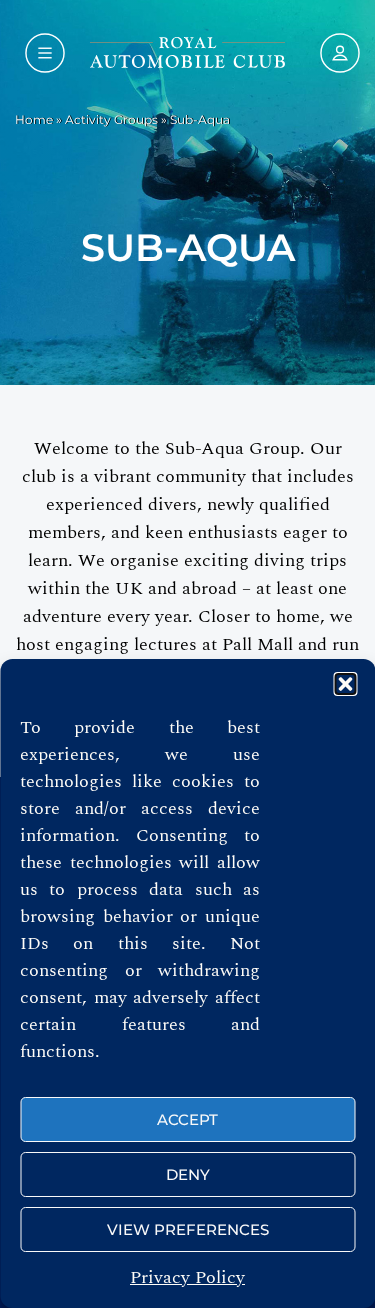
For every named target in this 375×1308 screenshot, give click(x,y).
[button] (345, 684)
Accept (187, 1119)
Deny (188, 1174)
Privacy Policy (187, 1277)
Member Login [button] (334, 53)
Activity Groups (111, 119)
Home (34, 119)
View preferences (188, 1229)
